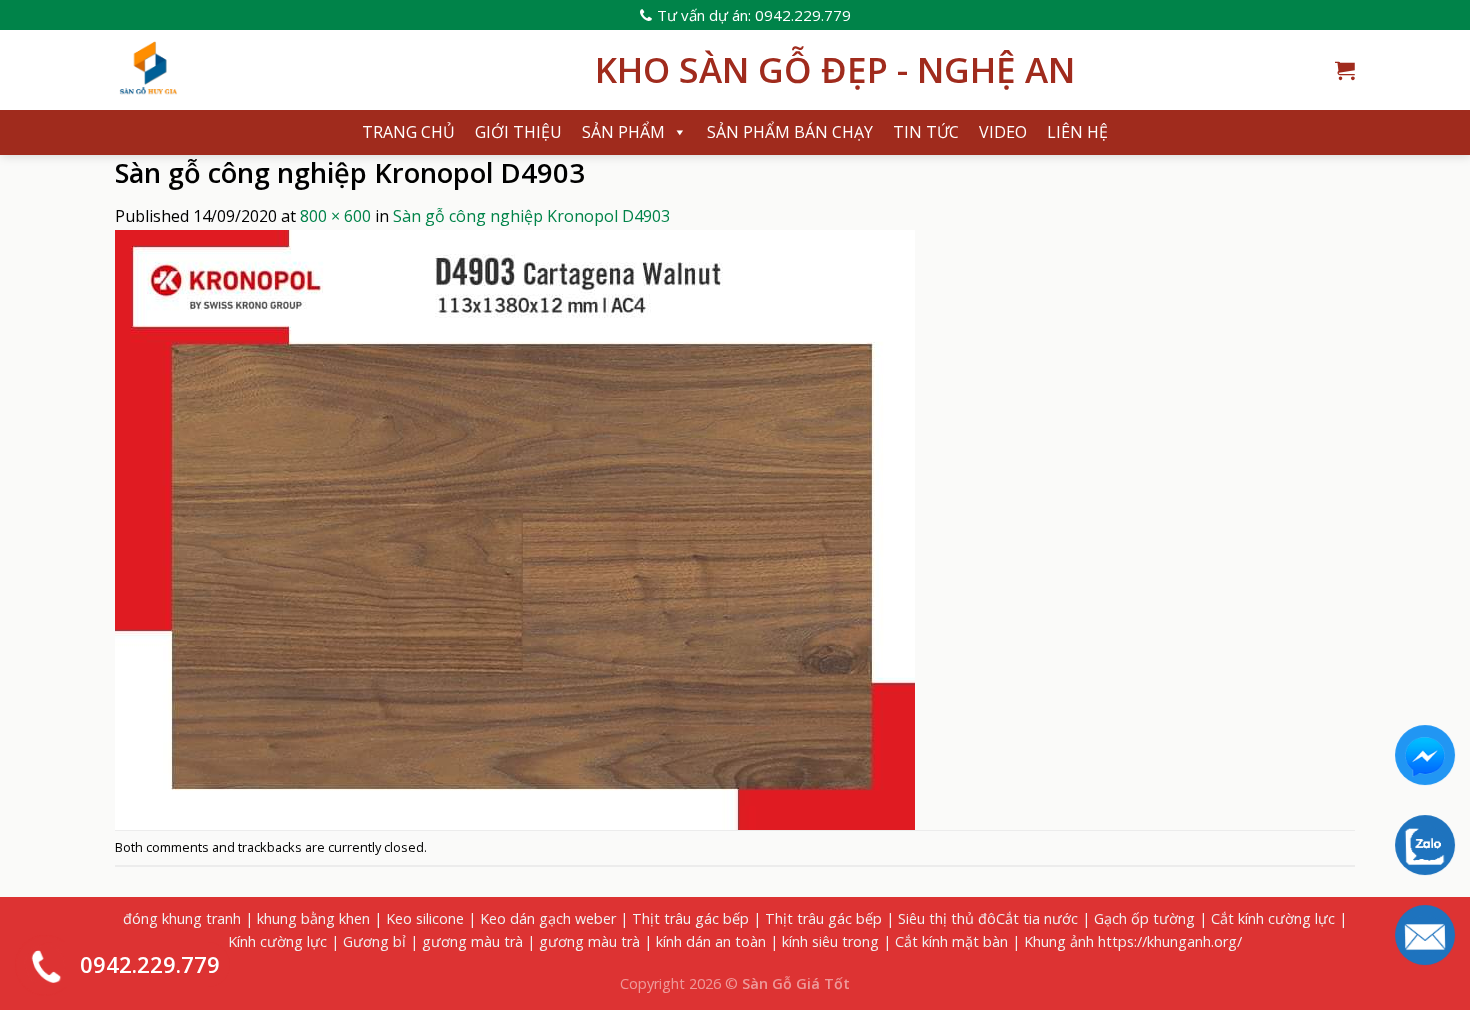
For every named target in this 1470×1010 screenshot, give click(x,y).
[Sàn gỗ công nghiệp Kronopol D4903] (515, 528)
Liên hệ (1077, 132)
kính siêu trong (830, 941)
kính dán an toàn (711, 941)
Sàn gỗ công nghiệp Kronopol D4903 (531, 216)
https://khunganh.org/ (1170, 941)
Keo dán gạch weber (548, 918)
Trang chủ (408, 132)
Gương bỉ (374, 941)
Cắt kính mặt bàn (951, 941)
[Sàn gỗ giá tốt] (340, 70)
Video (1003, 132)
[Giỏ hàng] (1345, 70)
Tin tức (926, 132)
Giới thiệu (518, 132)
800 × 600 (335, 216)
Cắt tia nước (1037, 918)
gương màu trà (472, 941)
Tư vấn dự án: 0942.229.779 (754, 15)
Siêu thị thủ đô (947, 918)
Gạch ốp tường (1144, 918)
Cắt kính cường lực (1273, 918)
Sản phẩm (623, 132)
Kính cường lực (277, 941)
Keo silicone (425, 918)
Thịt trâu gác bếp (690, 918)
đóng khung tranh (182, 918)
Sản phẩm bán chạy (790, 132)
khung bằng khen (313, 918)
